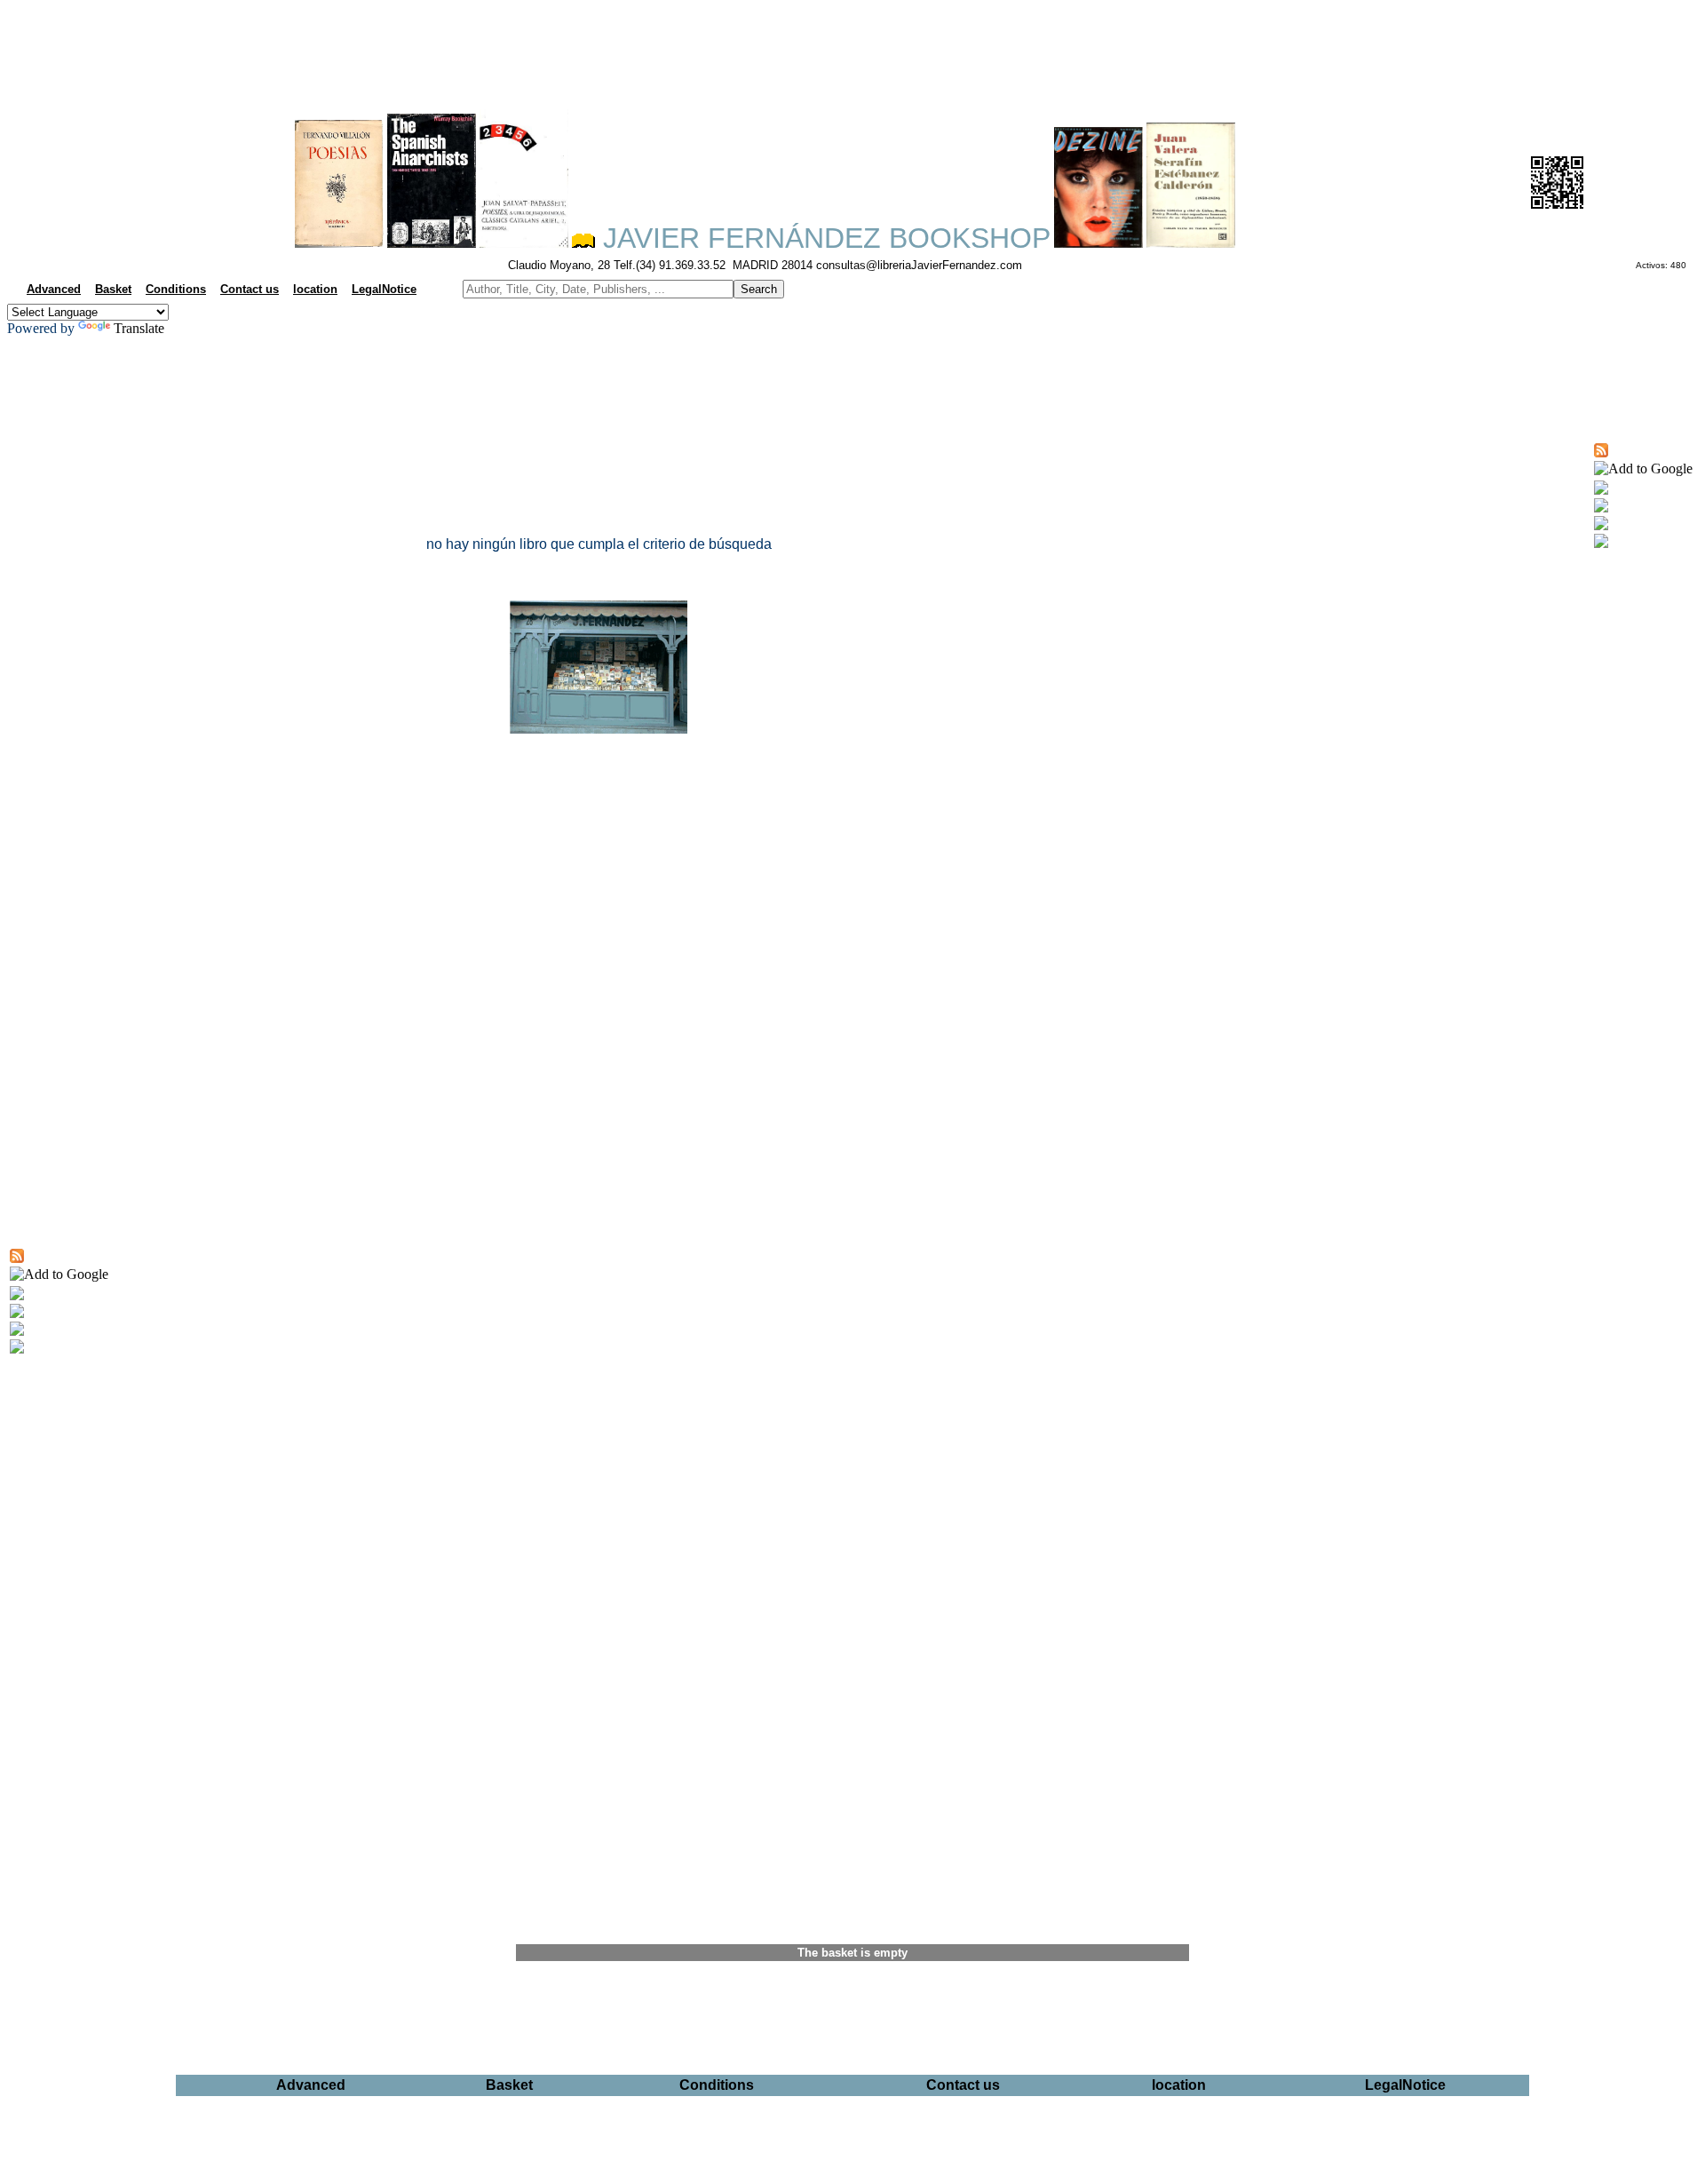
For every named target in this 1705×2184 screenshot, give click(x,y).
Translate (139, 328)
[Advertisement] (852, 50)
